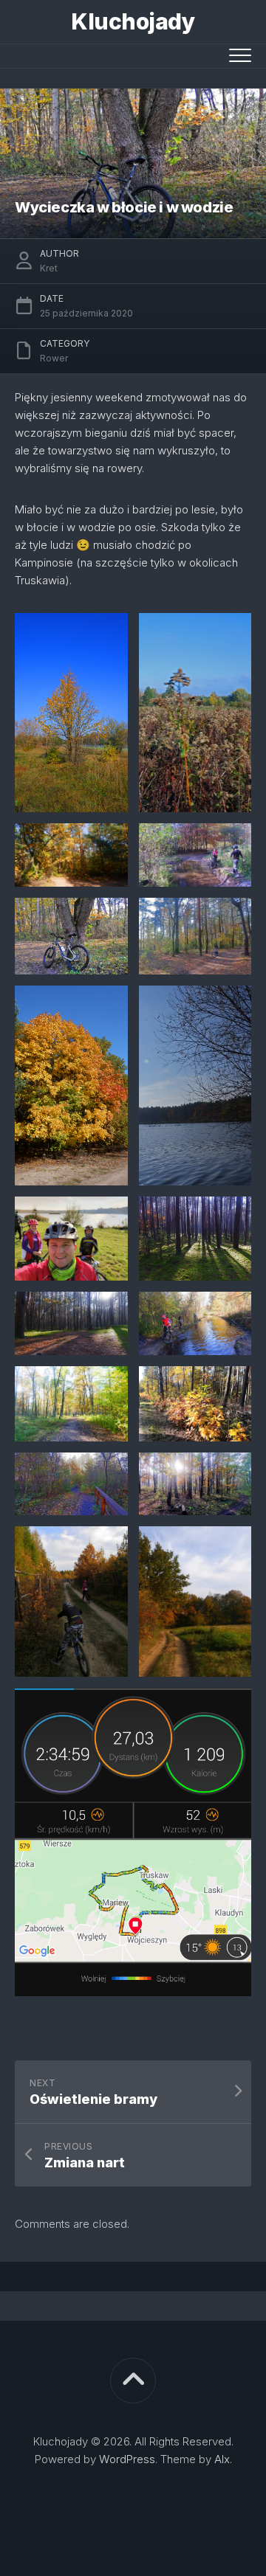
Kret (49, 268)
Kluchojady (133, 21)
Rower (54, 358)
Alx (222, 2459)
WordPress (127, 2459)
